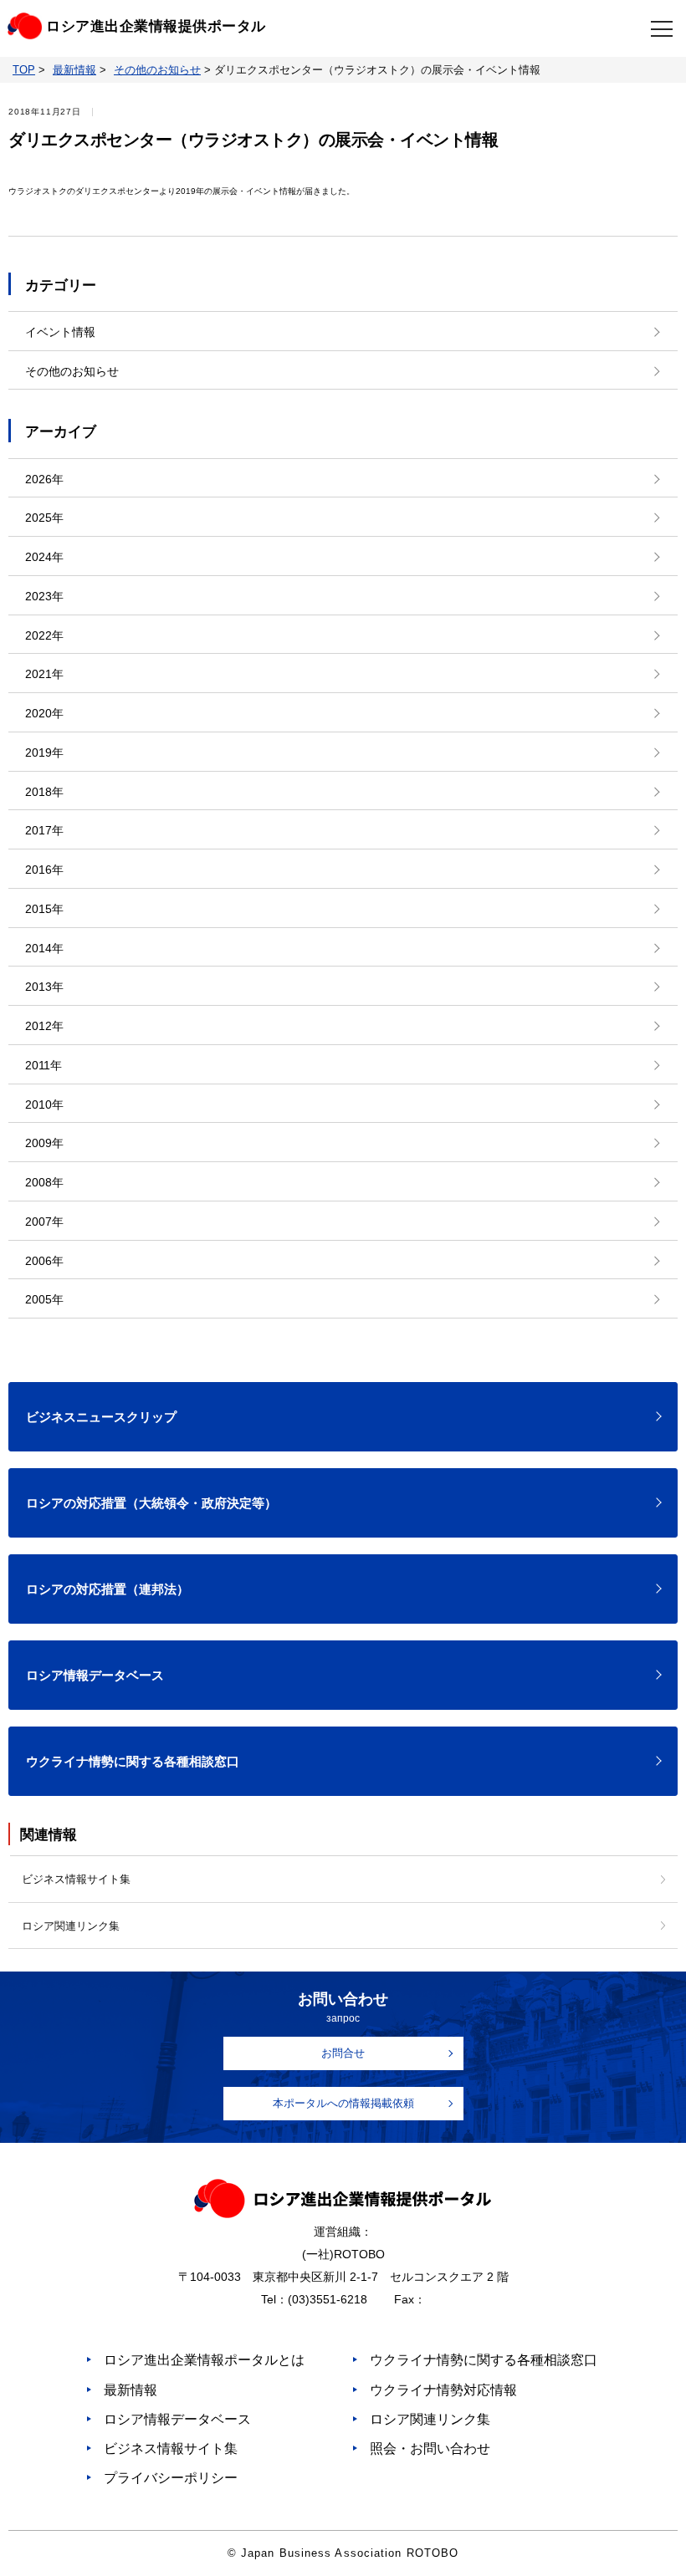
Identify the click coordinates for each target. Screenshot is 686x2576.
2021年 (44, 674)
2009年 (44, 1143)
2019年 (44, 752)
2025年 (44, 518)
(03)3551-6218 (328, 2299)
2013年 (44, 987)
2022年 (44, 635)
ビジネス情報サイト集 (76, 1879)
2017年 (44, 830)
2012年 (44, 1026)
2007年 (44, 1222)
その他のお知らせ (72, 371)
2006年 (44, 1261)
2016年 (44, 870)
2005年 (44, 1299)
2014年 (44, 948)
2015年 (44, 909)
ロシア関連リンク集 (71, 1926)
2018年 (44, 792)
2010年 (44, 1104)
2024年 (44, 557)
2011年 (44, 1065)
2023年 (44, 596)
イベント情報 (60, 332)
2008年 (44, 1182)
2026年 (44, 479)
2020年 (44, 713)
